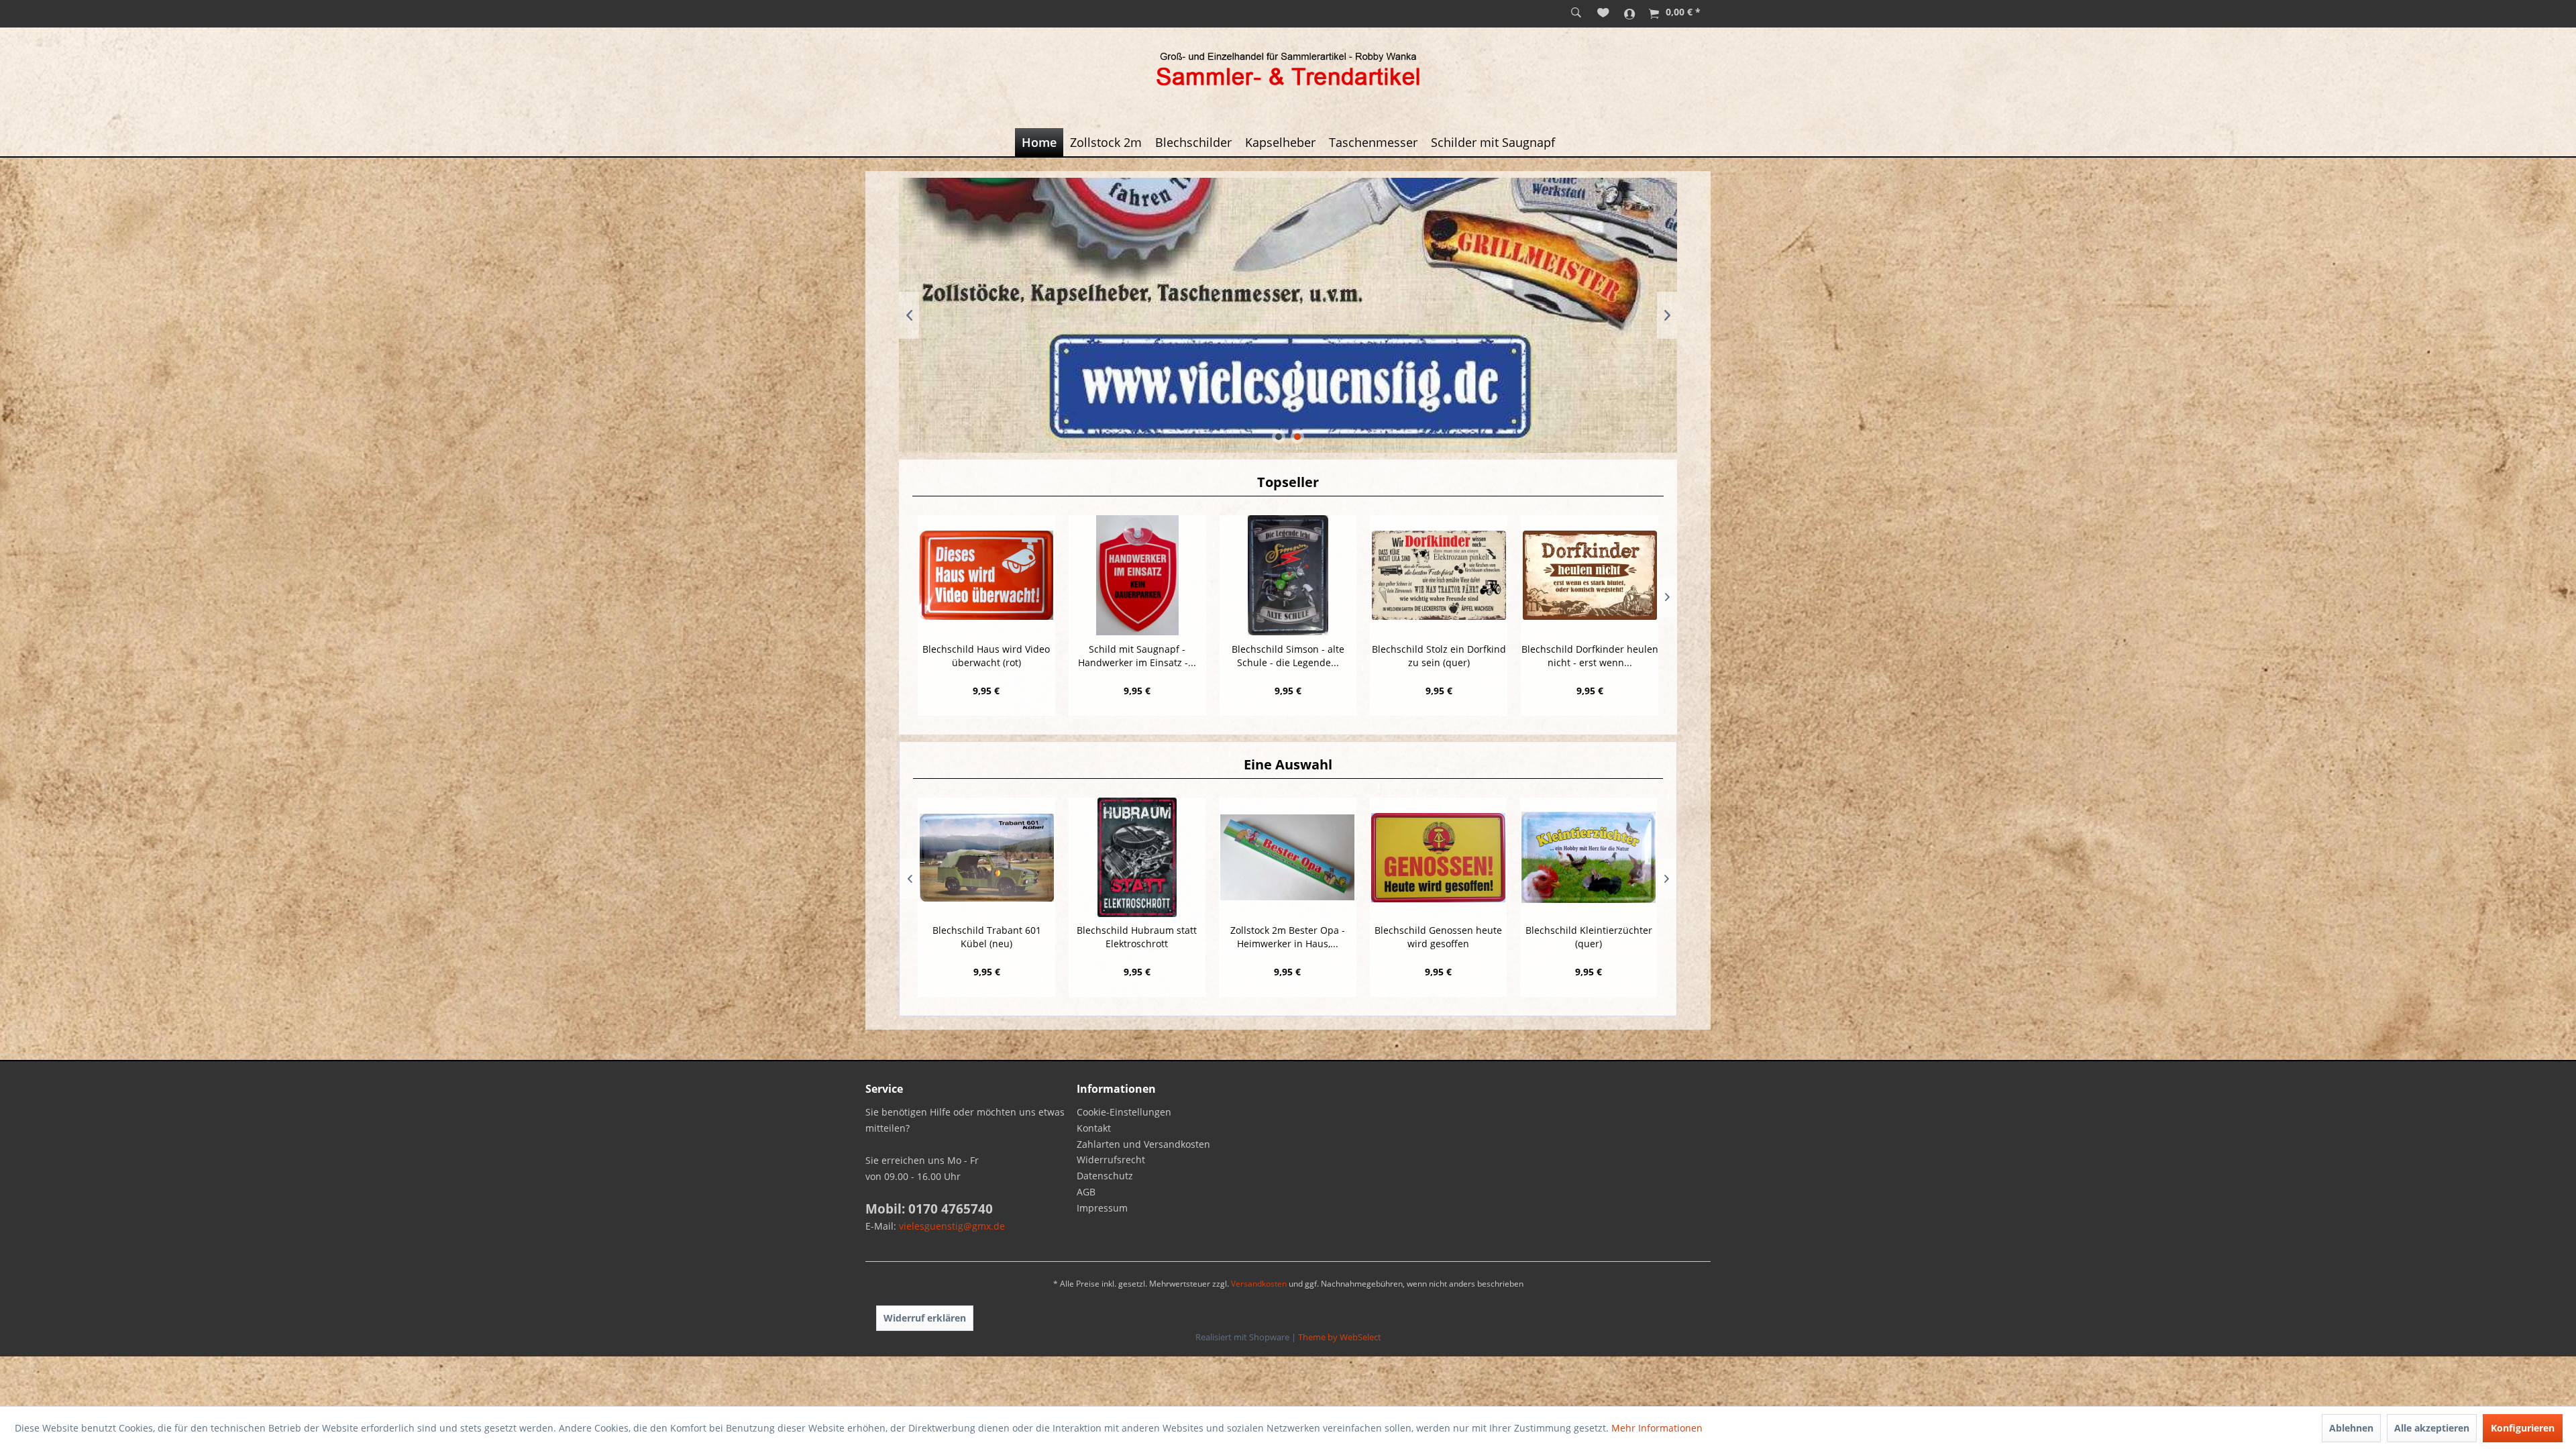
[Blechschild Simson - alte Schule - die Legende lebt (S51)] (1288, 575)
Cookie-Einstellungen (1124, 1112)
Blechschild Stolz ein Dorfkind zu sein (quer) (1439, 656)
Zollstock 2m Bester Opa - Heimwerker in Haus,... (1137, 937)
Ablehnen (2351, 1428)
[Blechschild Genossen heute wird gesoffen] (1287, 857)
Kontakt (1094, 1128)
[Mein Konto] (1630, 13)
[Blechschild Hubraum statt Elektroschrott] (986, 857)
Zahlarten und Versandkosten (1143, 1144)
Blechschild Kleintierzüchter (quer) (1438, 937)
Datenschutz (1105, 1176)
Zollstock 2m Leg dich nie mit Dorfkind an (1589, 937)
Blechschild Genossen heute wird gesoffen (1287, 937)
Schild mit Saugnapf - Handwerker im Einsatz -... (1137, 656)
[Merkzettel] (1603, 13)
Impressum (1102, 1208)
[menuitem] (1576, 13)
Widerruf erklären (925, 1318)
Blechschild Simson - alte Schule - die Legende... (1288, 656)
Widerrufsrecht (1111, 1160)
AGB (1086, 1192)
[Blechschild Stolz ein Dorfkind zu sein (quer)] (1439, 575)
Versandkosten (1259, 1284)
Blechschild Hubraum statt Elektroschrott (986, 937)
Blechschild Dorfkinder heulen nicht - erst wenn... (1590, 656)
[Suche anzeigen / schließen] (1576, 13)
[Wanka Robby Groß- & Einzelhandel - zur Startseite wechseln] (1288, 71)
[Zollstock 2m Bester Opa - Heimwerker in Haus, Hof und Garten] (1136, 857)
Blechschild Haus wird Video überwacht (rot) (986, 656)
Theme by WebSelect (1340, 1337)
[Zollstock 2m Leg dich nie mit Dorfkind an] (1588, 857)
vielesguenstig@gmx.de (952, 1226)
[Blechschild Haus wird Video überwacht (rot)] (986, 575)
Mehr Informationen (1657, 1428)
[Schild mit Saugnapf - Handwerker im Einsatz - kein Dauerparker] (1137, 575)
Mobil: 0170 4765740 (929, 1209)
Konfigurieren (2523, 1428)
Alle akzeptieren (2432, 1428)
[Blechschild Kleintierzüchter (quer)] (1438, 857)
